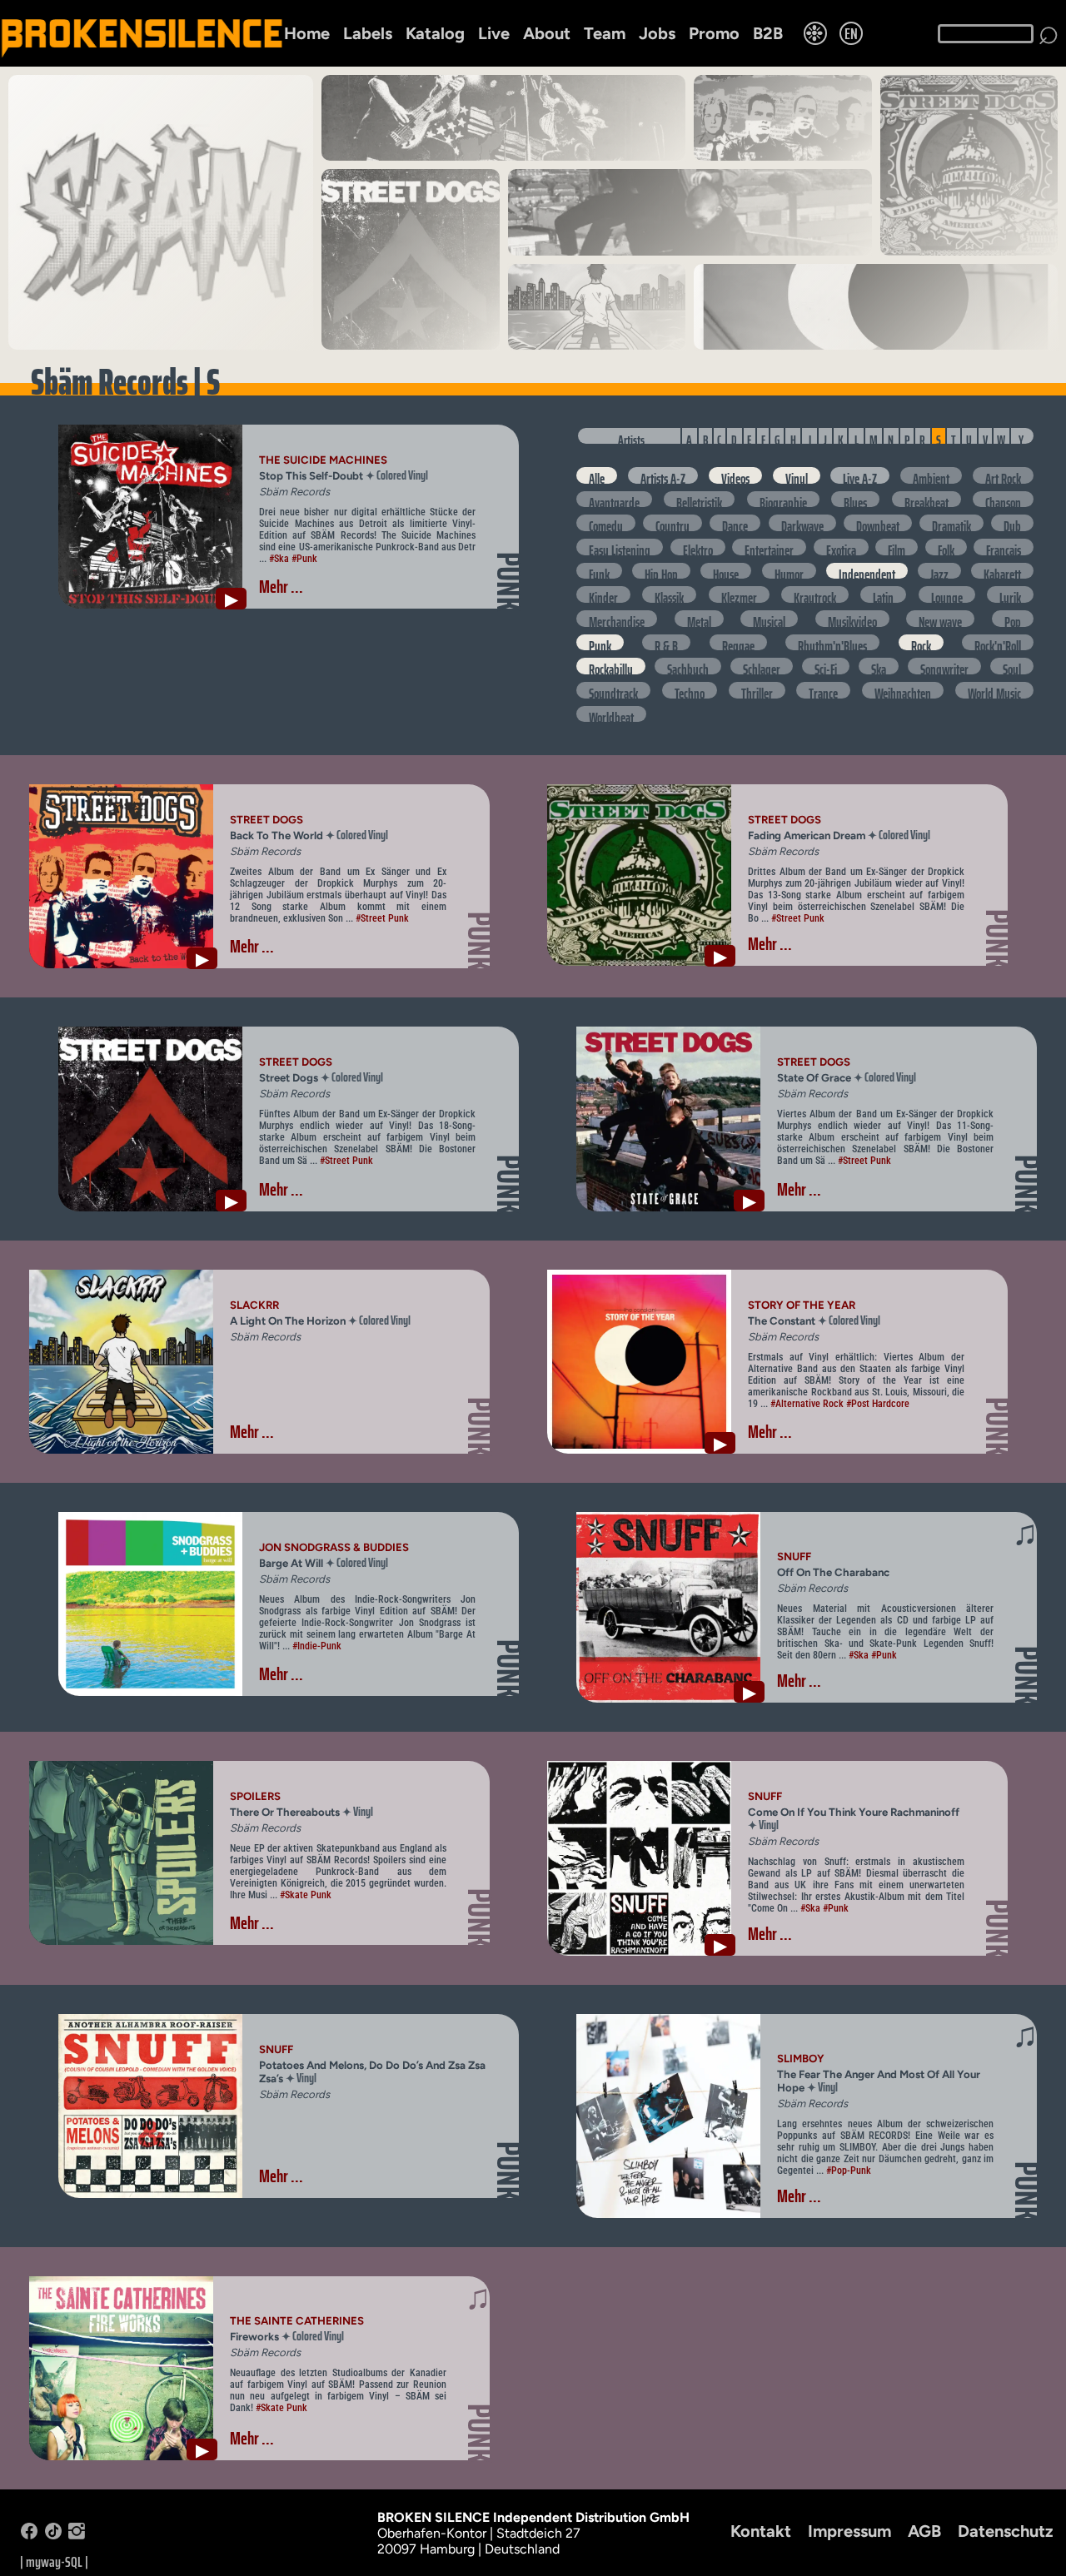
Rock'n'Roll (998, 643)
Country (672, 523)
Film (897, 547)
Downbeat (878, 523)
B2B (768, 33)
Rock (921, 643)
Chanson (1003, 500)
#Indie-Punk (317, 1646)
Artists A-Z (663, 476)
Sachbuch (688, 666)
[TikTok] (53, 2535)
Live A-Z (860, 476)
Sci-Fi (826, 666)
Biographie (783, 500)
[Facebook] (29, 2535)
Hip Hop (661, 572)
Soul (1012, 666)
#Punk (304, 559)
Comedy (606, 523)
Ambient (931, 476)
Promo (714, 33)
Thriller (757, 691)
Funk (599, 572)
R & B (666, 643)
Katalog (435, 33)
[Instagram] (77, 2535)
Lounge (947, 595)
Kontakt (761, 2531)
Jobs (657, 33)
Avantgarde (614, 500)
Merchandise (617, 619)
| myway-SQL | (54, 2562)
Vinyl (797, 476)
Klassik (669, 595)
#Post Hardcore (878, 1404)
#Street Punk (382, 918)
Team (605, 33)
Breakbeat (927, 500)
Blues (855, 500)
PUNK (510, 582)
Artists (631, 437)
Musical (769, 619)
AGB (924, 2531)
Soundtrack (613, 691)
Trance (823, 691)
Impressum (849, 2531)
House (726, 572)
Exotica (841, 547)
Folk (946, 547)
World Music (994, 691)
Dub (1012, 523)
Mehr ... (281, 587)
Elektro (698, 547)
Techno (690, 691)
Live (494, 33)
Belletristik (699, 500)
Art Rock (1003, 476)
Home (307, 33)
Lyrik (1010, 595)
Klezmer (739, 595)
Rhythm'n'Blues (832, 643)
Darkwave (802, 523)
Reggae (738, 643)
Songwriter (944, 666)
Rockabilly (611, 666)
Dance (735, 523)
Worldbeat (611, 715)
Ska (879, 666)
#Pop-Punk (849, 2171)
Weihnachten (903, 691)
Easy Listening (620, 547)
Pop (1013, 619)
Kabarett (1002, 572)
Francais (1004, 547)
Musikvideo (852, 619)
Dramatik (951, 523)
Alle (597, 476)
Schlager (762, 666)
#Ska (279, 559)
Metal (699, 619)
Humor (789, 572)
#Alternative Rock (807, 1404)
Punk (600, 643)
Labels (368, 33)
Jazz (939, 572)
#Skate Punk (306, 1895)
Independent (867, 572)
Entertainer (769, 547)
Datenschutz (1006, 2531)
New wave (940, 619)
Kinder (603, 595)
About (547, 33)
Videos (735, 476)
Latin (883, 595)
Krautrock (815, 595)
